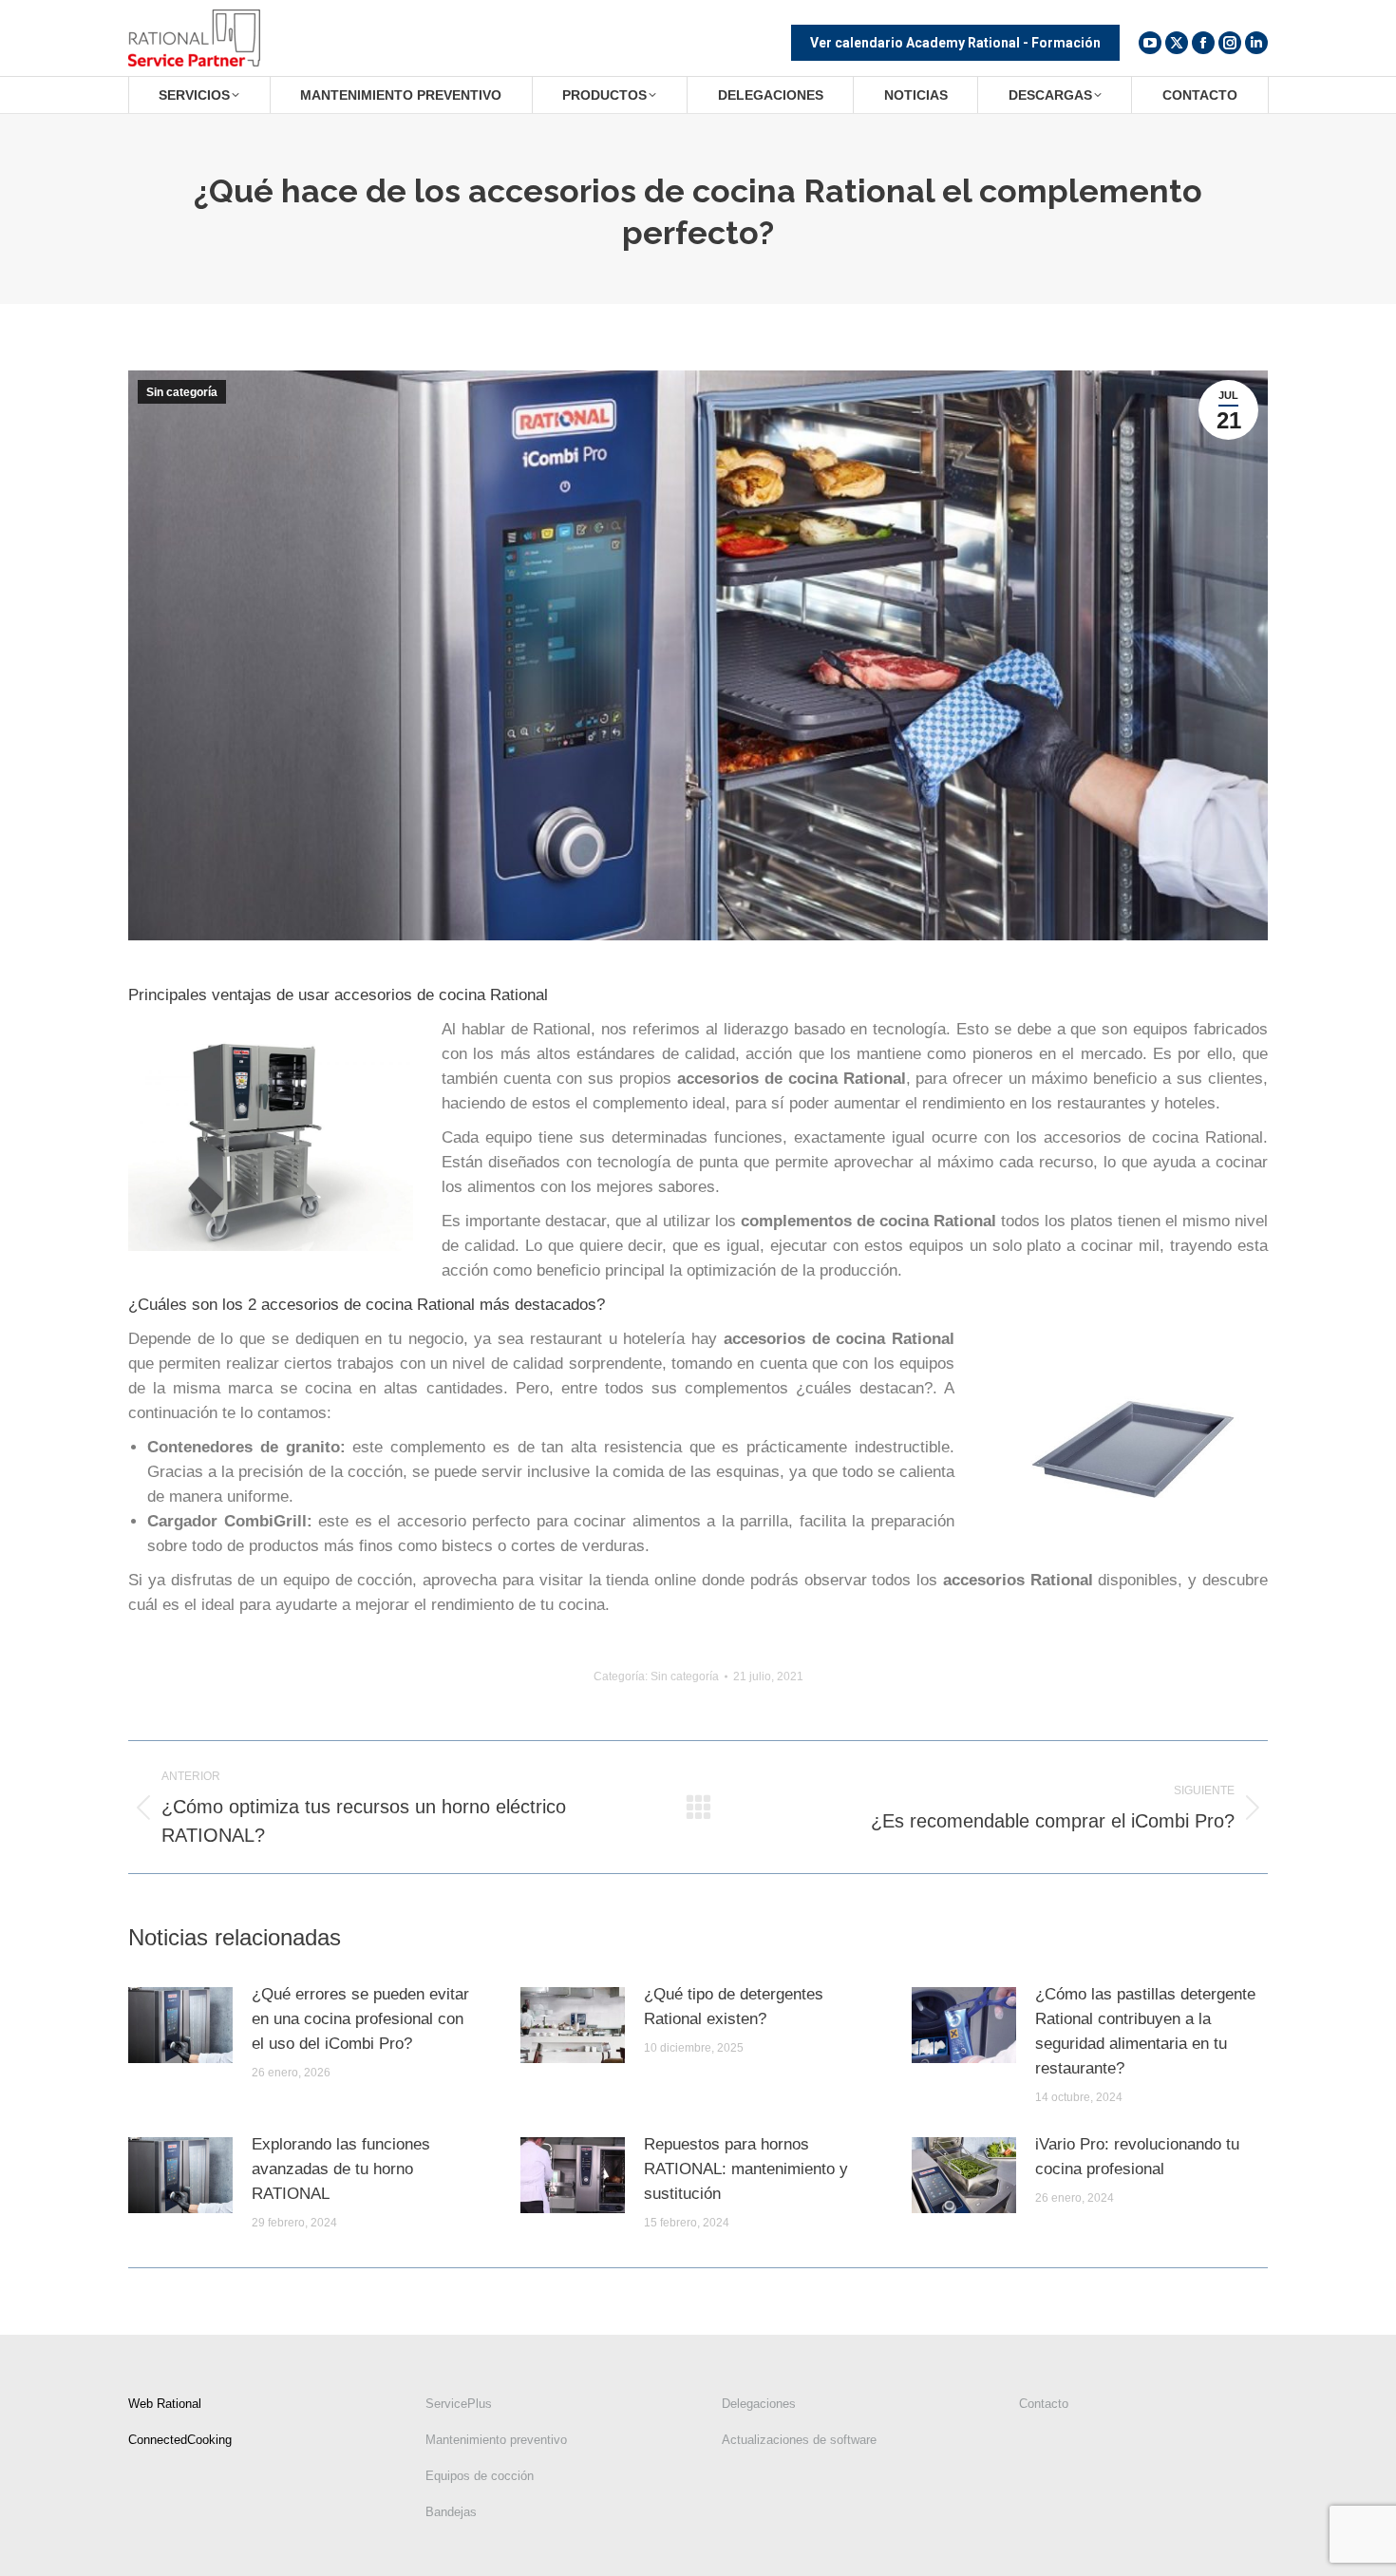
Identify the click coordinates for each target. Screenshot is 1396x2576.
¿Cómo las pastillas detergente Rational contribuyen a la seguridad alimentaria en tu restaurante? (1145, 2031)
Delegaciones (759, 2404)
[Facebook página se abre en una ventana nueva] (1203, 43)
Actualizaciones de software (799, 2440)
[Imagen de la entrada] (180, 2025)
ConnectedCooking (180, 2440)
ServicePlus (459, 2404)
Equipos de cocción (480, 2476)
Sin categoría (182, 392)
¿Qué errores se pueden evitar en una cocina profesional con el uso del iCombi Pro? (360, 2019)
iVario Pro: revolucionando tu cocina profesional (1137, 2157)
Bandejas (451, 2512)
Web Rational (165, 2404)
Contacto (1044, 2404)
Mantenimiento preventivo (496, 2440)
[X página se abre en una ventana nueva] (1177, 43)
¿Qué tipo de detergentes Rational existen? (734, 2007)
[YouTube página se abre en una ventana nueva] (1150, 43)
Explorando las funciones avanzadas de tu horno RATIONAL (341, 2169)
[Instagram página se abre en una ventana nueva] (1230, 43)
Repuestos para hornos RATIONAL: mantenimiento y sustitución (746, 2169)
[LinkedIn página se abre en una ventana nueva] (1256, 43)
